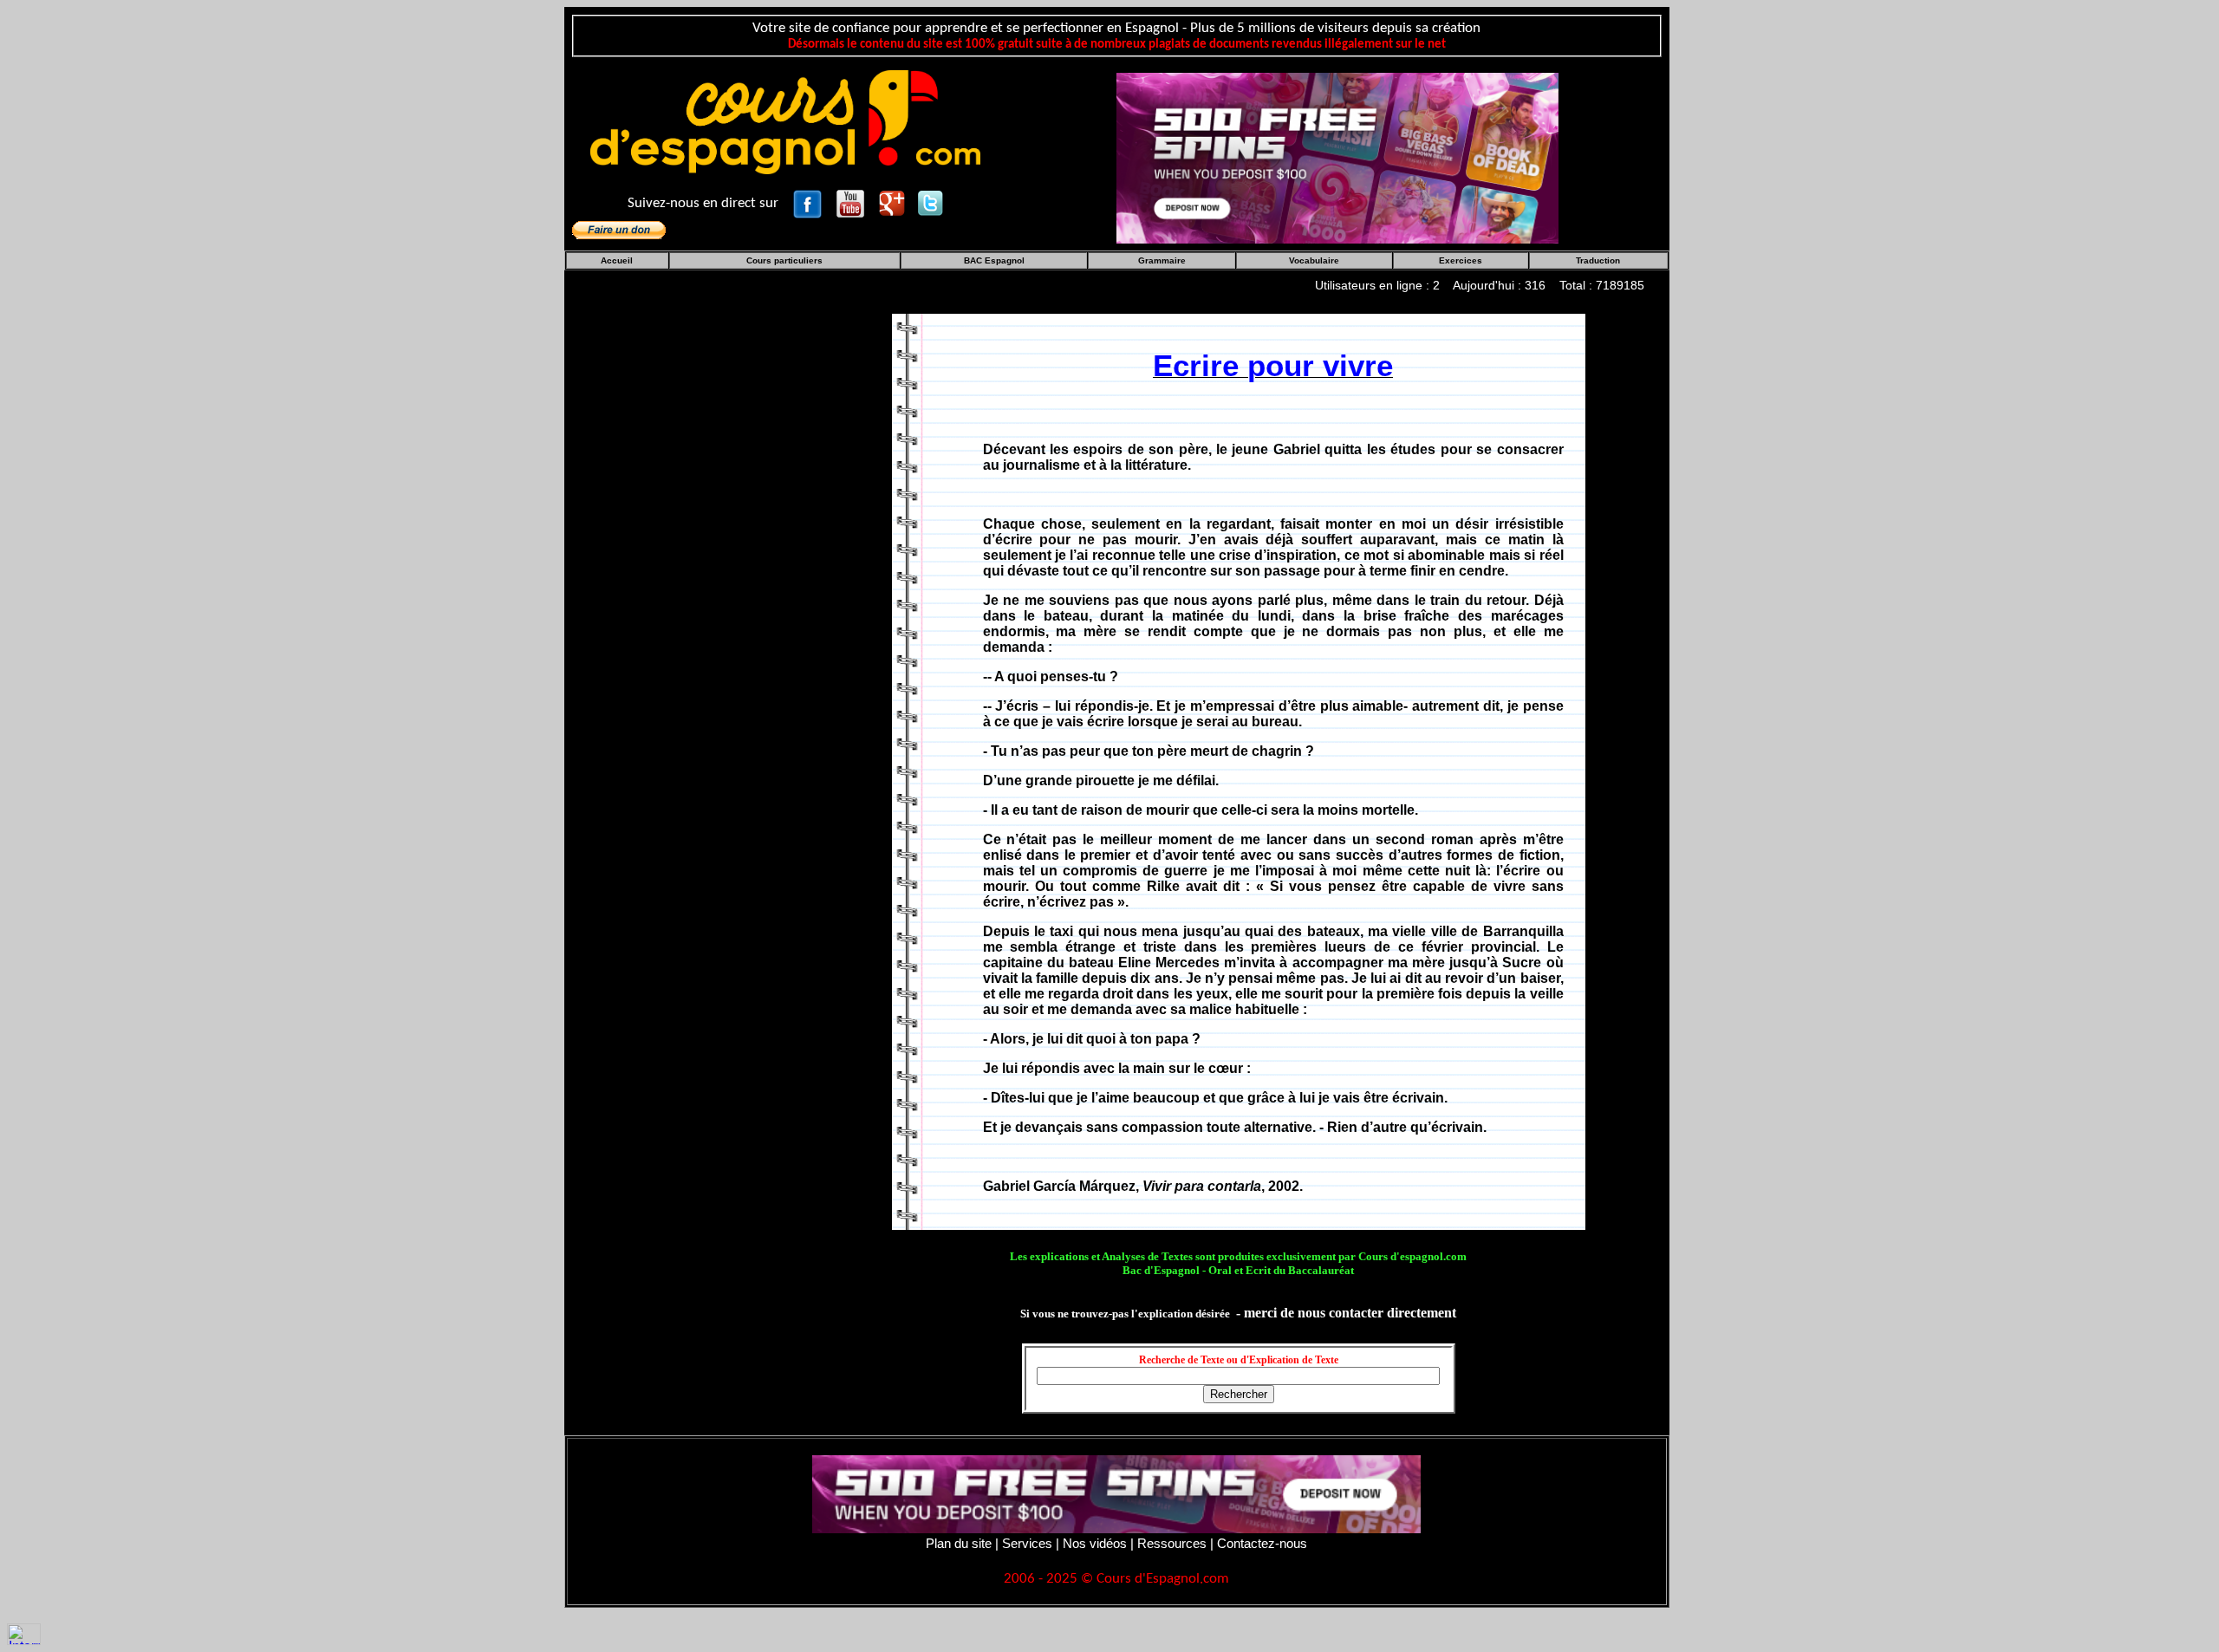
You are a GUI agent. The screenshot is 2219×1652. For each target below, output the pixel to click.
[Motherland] (1337, 156)
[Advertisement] (726, 605)
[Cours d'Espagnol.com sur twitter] (930, 202)
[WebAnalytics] (24, 1633)
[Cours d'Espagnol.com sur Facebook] (809, 202)
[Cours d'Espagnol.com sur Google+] (894, 202)
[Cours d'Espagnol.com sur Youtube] (852, 202)
